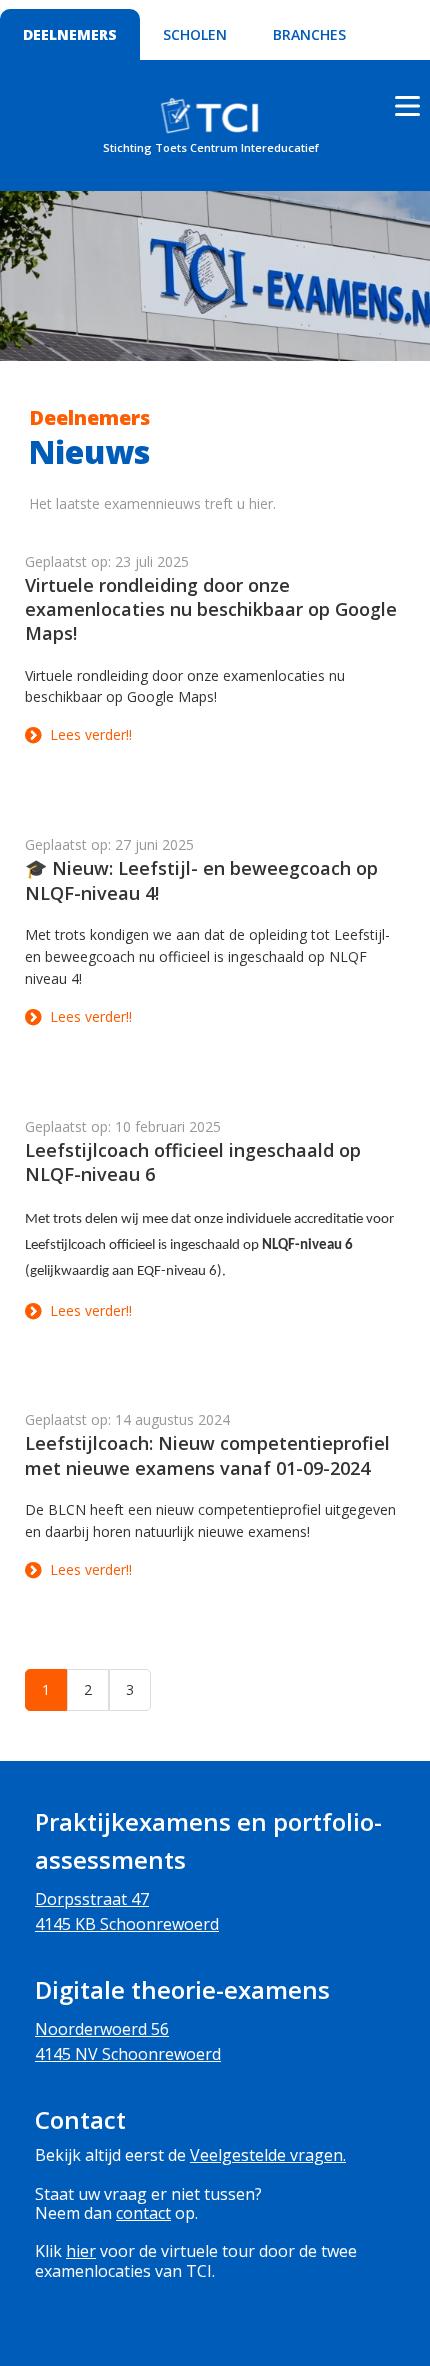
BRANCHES (309, 34)
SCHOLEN (195, 34)
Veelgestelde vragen (266, 2155)
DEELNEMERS (70, 34)
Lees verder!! (91, 734)
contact (143, 2213)
